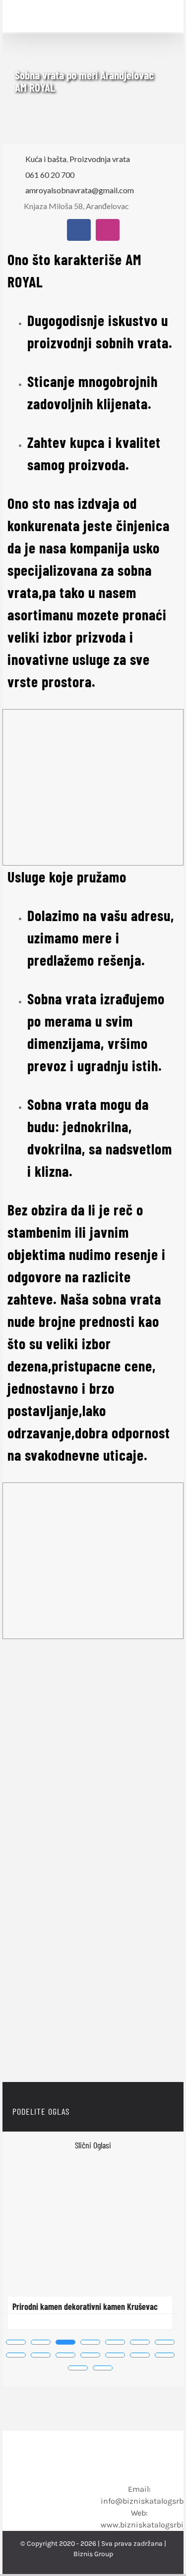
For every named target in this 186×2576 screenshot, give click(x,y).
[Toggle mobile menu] (163, 16)
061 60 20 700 (50, 175)
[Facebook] (82, 2112)
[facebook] (79, 230)
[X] (102, 2112)
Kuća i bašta (46, 159)
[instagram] (108, 230)
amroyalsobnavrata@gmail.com (80, 190)
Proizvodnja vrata (100, 159)
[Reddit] (122, 2112)
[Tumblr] (142, 2112)
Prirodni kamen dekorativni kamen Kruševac (85, 2306)
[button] (16, 2342)
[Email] (162, 2112)
